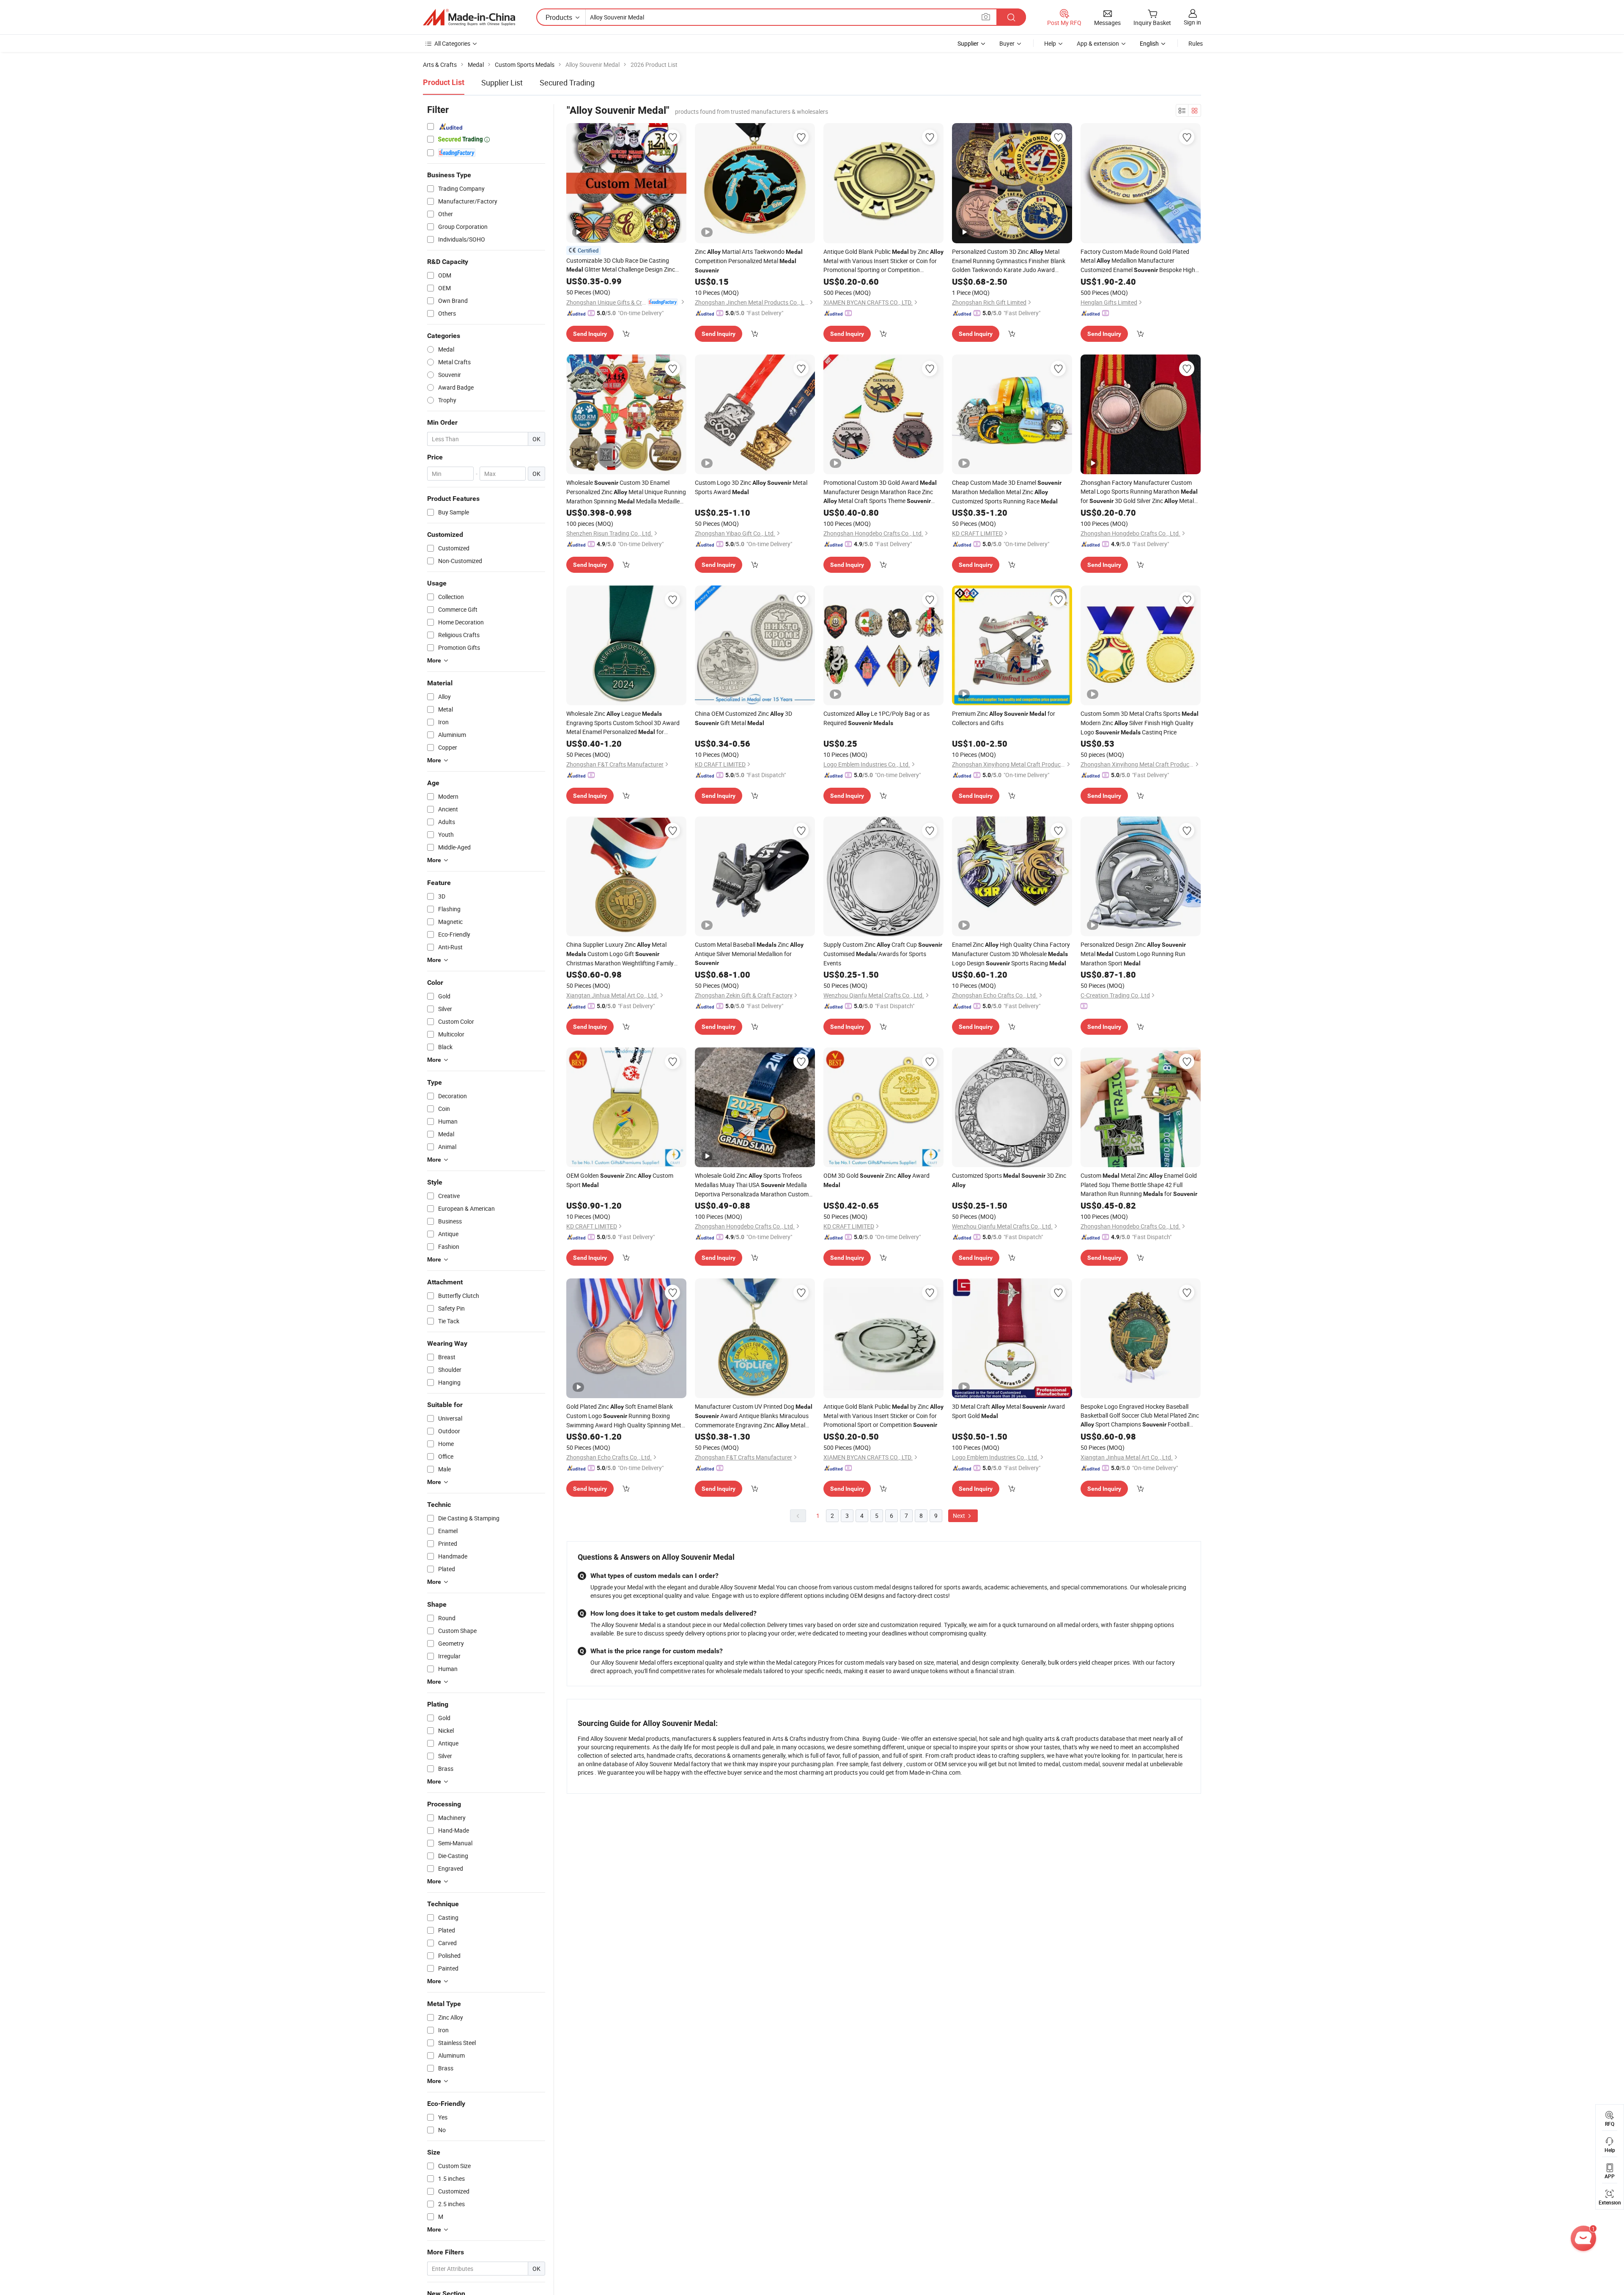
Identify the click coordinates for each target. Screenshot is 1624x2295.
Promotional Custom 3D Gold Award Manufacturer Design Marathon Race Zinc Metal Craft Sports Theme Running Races (880, 492)
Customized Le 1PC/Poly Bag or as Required (876, 718)
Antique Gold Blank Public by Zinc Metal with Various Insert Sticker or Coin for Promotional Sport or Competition (883, 1415)
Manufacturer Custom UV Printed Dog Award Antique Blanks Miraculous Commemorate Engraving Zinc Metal (754, 1416)
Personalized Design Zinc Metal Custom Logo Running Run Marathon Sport (1133, 954)
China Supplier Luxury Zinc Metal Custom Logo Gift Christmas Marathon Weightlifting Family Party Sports (620, 954)
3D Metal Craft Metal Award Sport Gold (1008, 1411)
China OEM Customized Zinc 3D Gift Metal (743, 718)
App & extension (1098, 43)
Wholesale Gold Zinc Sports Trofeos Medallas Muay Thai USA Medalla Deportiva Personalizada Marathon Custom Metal (752, 1185)
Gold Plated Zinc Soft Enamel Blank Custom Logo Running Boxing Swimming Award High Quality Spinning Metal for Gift (626, 1416)
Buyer (1007, 43)
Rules (1196, 43)
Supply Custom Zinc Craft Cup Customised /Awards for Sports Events (883, 954)
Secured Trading (567, 82)
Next (960, 1516)
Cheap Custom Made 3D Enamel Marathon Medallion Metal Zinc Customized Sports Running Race (1007, 492)
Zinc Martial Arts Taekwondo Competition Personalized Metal (749, 261)
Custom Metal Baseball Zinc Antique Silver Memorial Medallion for (749, 953)
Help (1050, 43)
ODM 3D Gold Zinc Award (876, 1180)
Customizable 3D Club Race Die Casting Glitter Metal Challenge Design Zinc (621, 265)
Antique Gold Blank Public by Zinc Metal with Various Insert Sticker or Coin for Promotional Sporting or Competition (883, 261)
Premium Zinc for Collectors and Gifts (1004, 718)
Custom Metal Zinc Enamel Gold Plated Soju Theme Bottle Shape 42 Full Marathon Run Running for (1139, 1185)
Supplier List (502, 82)
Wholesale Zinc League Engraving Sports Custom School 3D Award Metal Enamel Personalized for (623, 723)
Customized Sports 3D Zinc (1009, 1180)
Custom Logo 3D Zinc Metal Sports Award (751, 487)
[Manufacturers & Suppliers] (469, 17)
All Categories (452, 43)
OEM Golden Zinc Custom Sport (620, 1180)
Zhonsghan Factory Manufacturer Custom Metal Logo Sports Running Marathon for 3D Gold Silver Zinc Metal (1139, 492)
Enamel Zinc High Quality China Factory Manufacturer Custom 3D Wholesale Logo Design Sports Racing (1011, 954)
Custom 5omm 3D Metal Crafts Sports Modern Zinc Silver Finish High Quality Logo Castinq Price (1140, 723)
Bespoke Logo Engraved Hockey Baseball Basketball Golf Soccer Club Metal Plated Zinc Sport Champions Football (1140, 1416)
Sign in (1192, 22)
